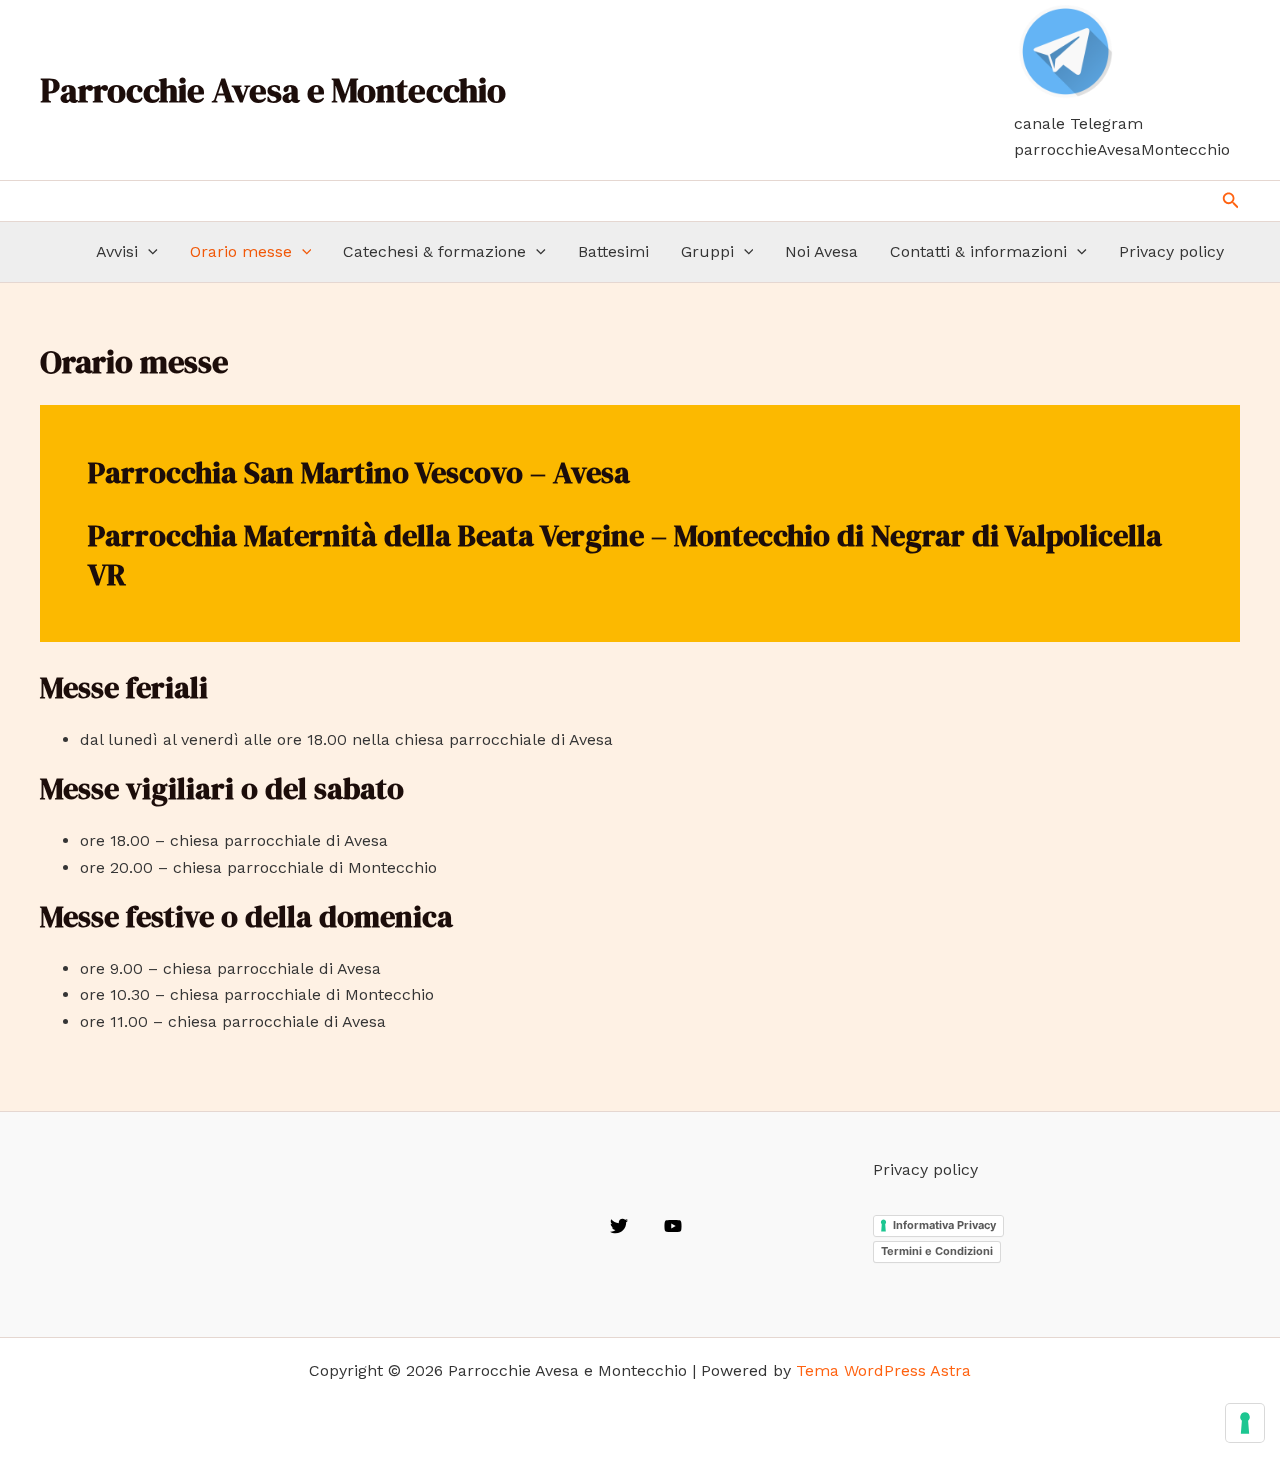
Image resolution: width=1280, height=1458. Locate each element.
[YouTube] (673, 1226)
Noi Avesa (821, 251)
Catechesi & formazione (434, 251)
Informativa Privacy (944, 1225)
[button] (1231, 200)
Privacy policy (1171, 251)
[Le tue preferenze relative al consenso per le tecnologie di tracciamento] (1245, 1423)
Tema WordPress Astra (883, 1370)
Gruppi (707, 251)
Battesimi (613, 251)
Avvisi (117, 251)
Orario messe (241, 251)
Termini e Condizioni (937, 1251)
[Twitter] (619, 1226)
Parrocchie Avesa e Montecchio (273, 90)
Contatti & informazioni (978, 251)
